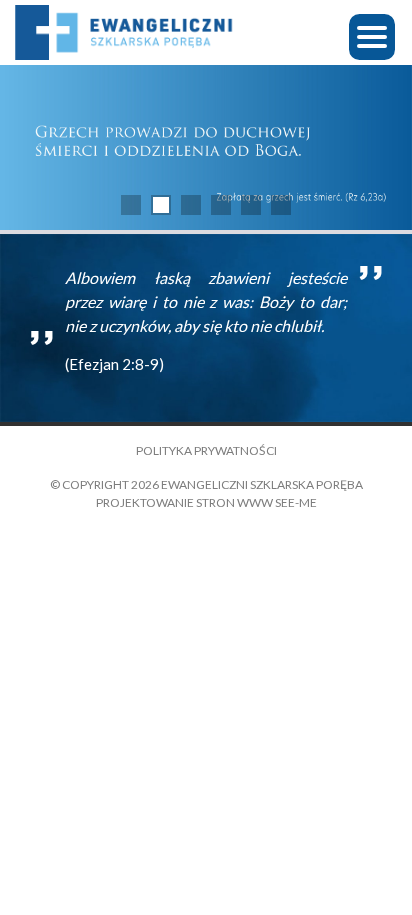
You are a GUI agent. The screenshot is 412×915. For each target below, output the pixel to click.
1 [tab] (131, 205)
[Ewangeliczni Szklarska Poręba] (125, 32)
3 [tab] (191, 205)
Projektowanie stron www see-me (206, 502)
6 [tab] (281, 205)
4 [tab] (221, 205)
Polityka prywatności (206, 450)
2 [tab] (161, 205)
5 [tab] (251, 205)
